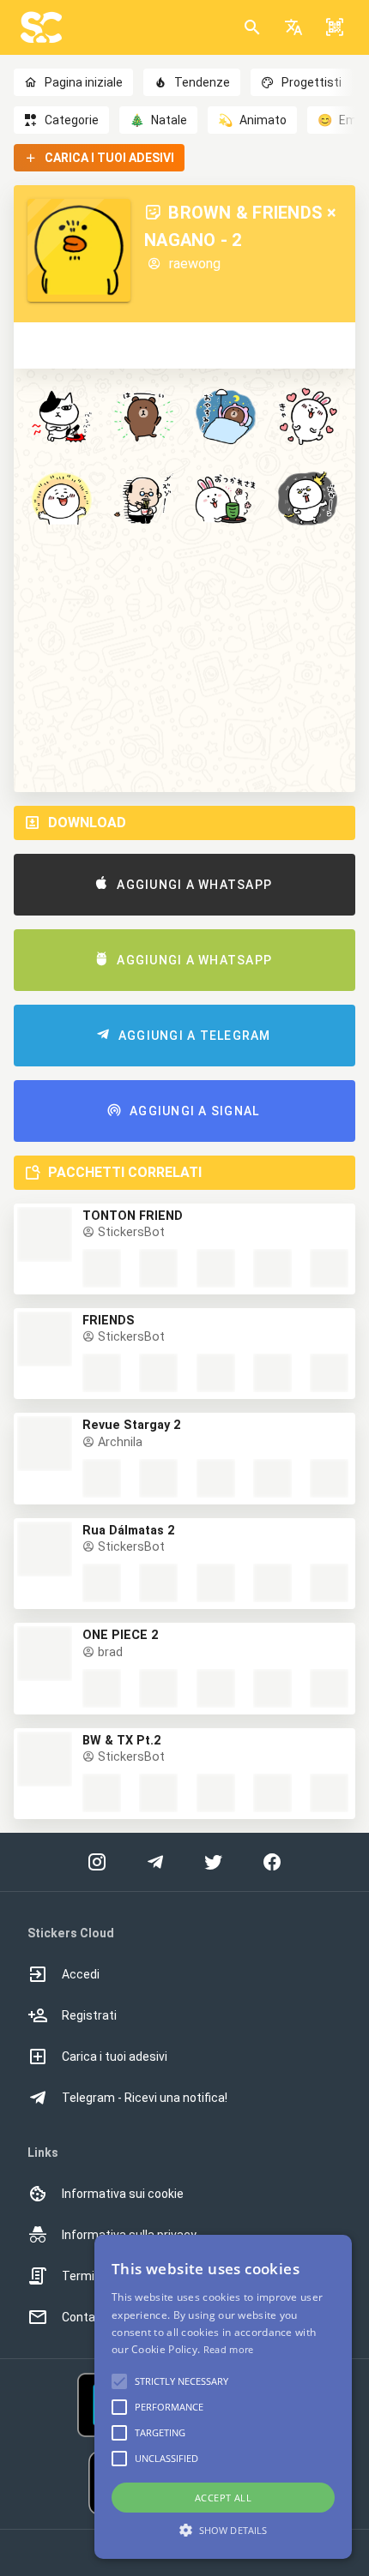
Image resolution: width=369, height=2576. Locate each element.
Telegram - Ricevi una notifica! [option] (145, 2098)
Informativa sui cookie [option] (123, 2194)
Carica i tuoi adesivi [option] (115, 2057)
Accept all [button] (223, 2498)
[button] (293, 27)
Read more (229, 2349)
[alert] (223, 2397)
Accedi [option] (81, 1974)
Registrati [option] (89, 2015)
